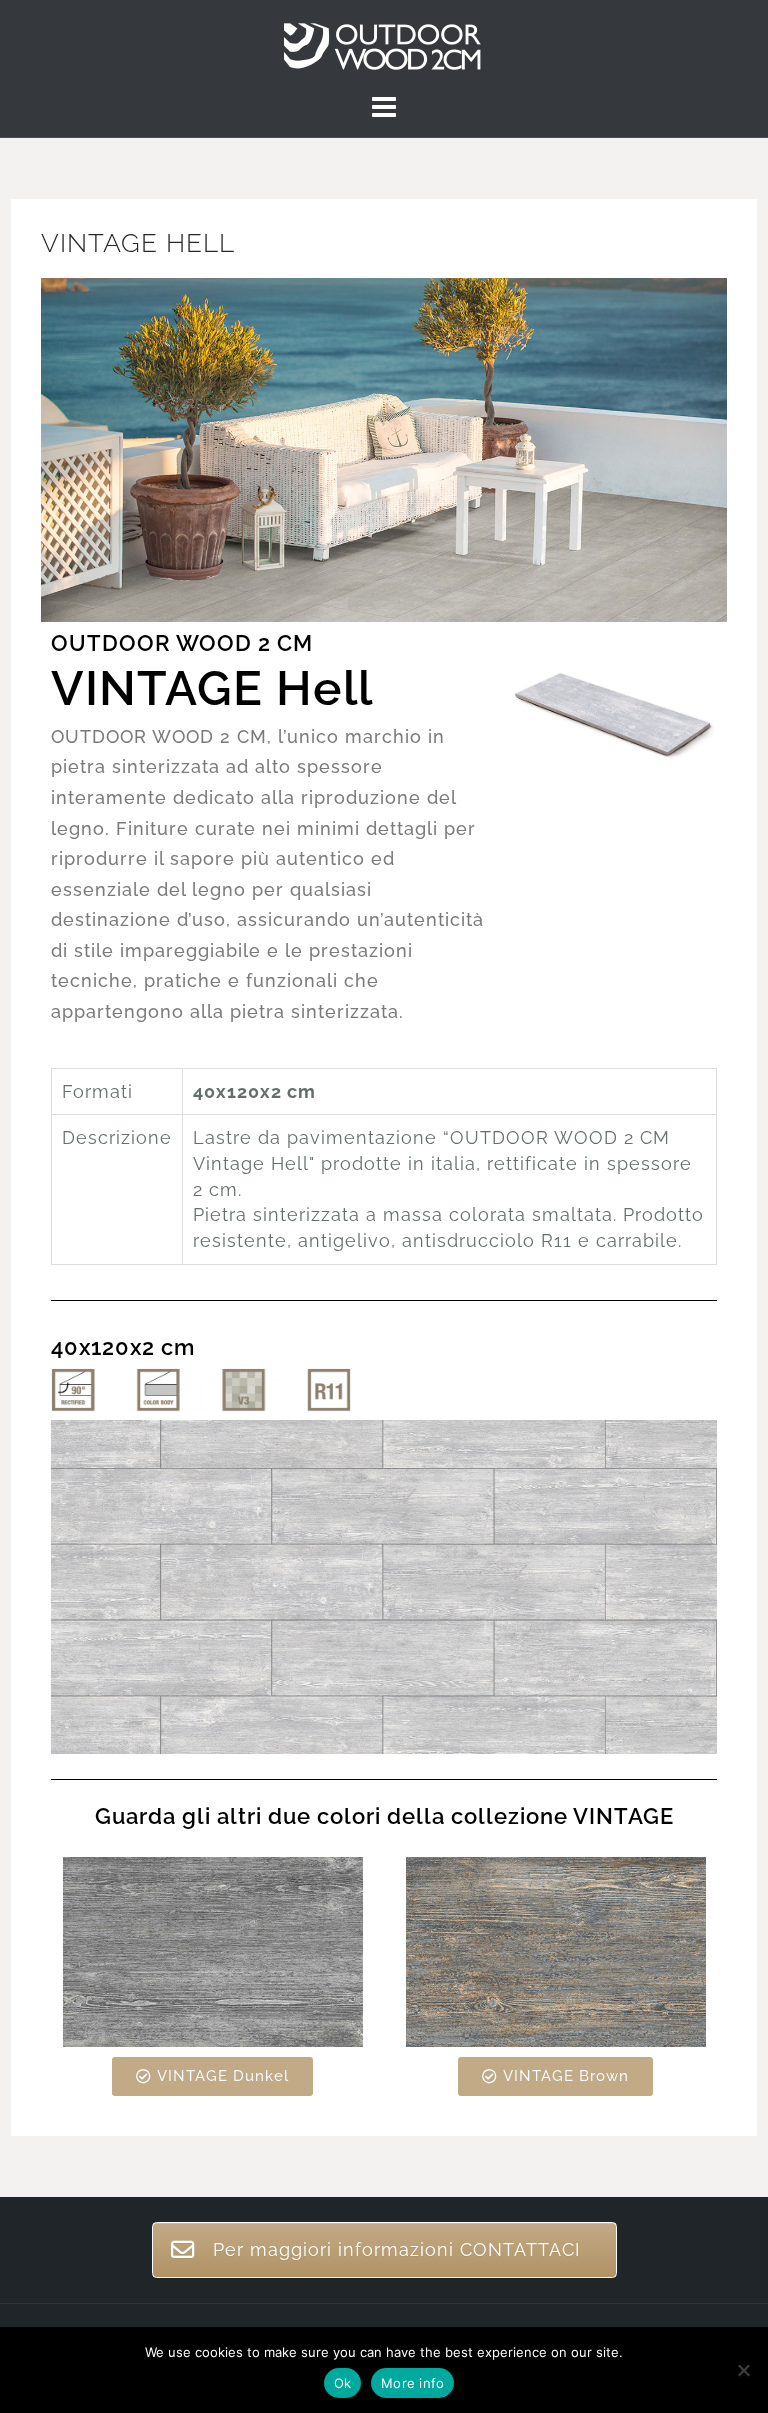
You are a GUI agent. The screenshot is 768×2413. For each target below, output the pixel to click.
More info (412, 2383)
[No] (743, 2370)
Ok (343, 2383)
